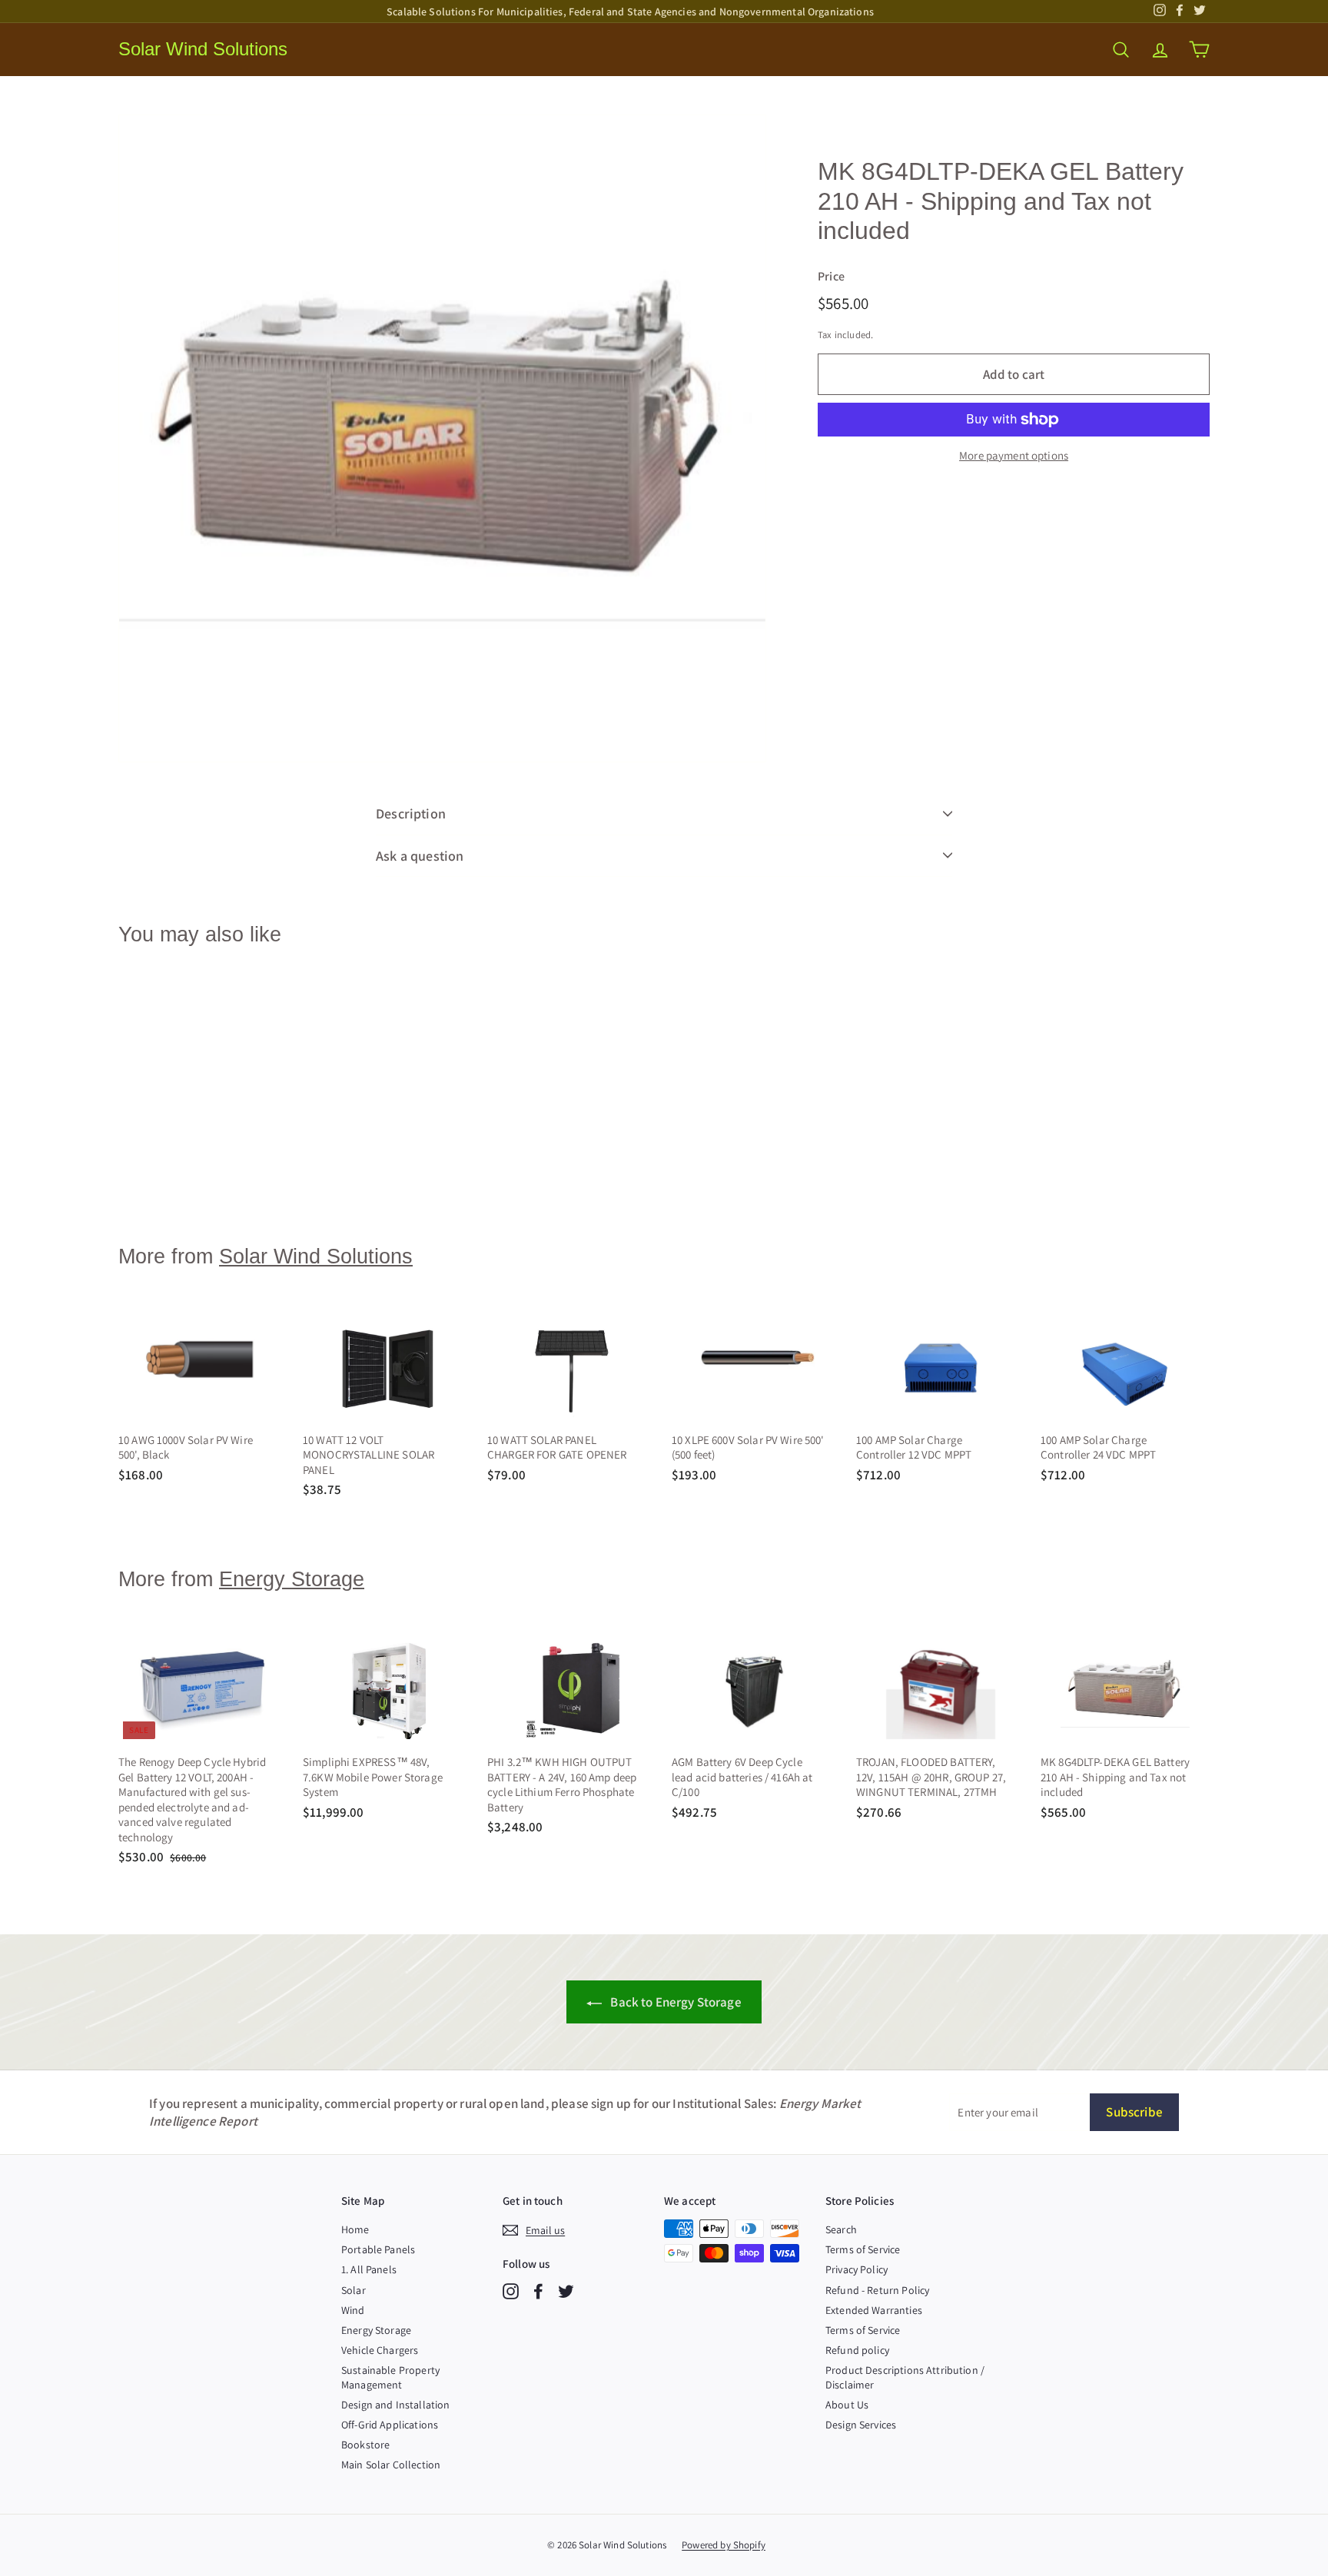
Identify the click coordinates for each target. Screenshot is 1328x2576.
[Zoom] (442, 438)
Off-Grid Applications (390, 2425)
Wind (353, 2310)
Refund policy (857, 2350)
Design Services (861, 2425)
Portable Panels (378, 2249)
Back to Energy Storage (674, 2002)
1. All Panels (369, 2269)
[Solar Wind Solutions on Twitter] (566, 2291)
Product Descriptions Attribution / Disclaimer (905, 2377)
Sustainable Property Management (390, 2377)
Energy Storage (292, 1579)
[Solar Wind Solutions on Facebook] (538, 2291)
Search (841, 2229)
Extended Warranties (874, 2310)
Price (831, 277)
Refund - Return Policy (877, 2290)
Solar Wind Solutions (203, 49)
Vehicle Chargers (380, 2350)
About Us (847, 2405)
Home (355, 2229)
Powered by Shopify (724, 2545)
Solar (354, 2290)
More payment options (1014, 455)
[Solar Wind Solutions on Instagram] (511, 2291)
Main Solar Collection (391, 2465)
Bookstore (365, 2445)
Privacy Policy (857, 2269)
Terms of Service (863, 2249)
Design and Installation (395, 2405)
